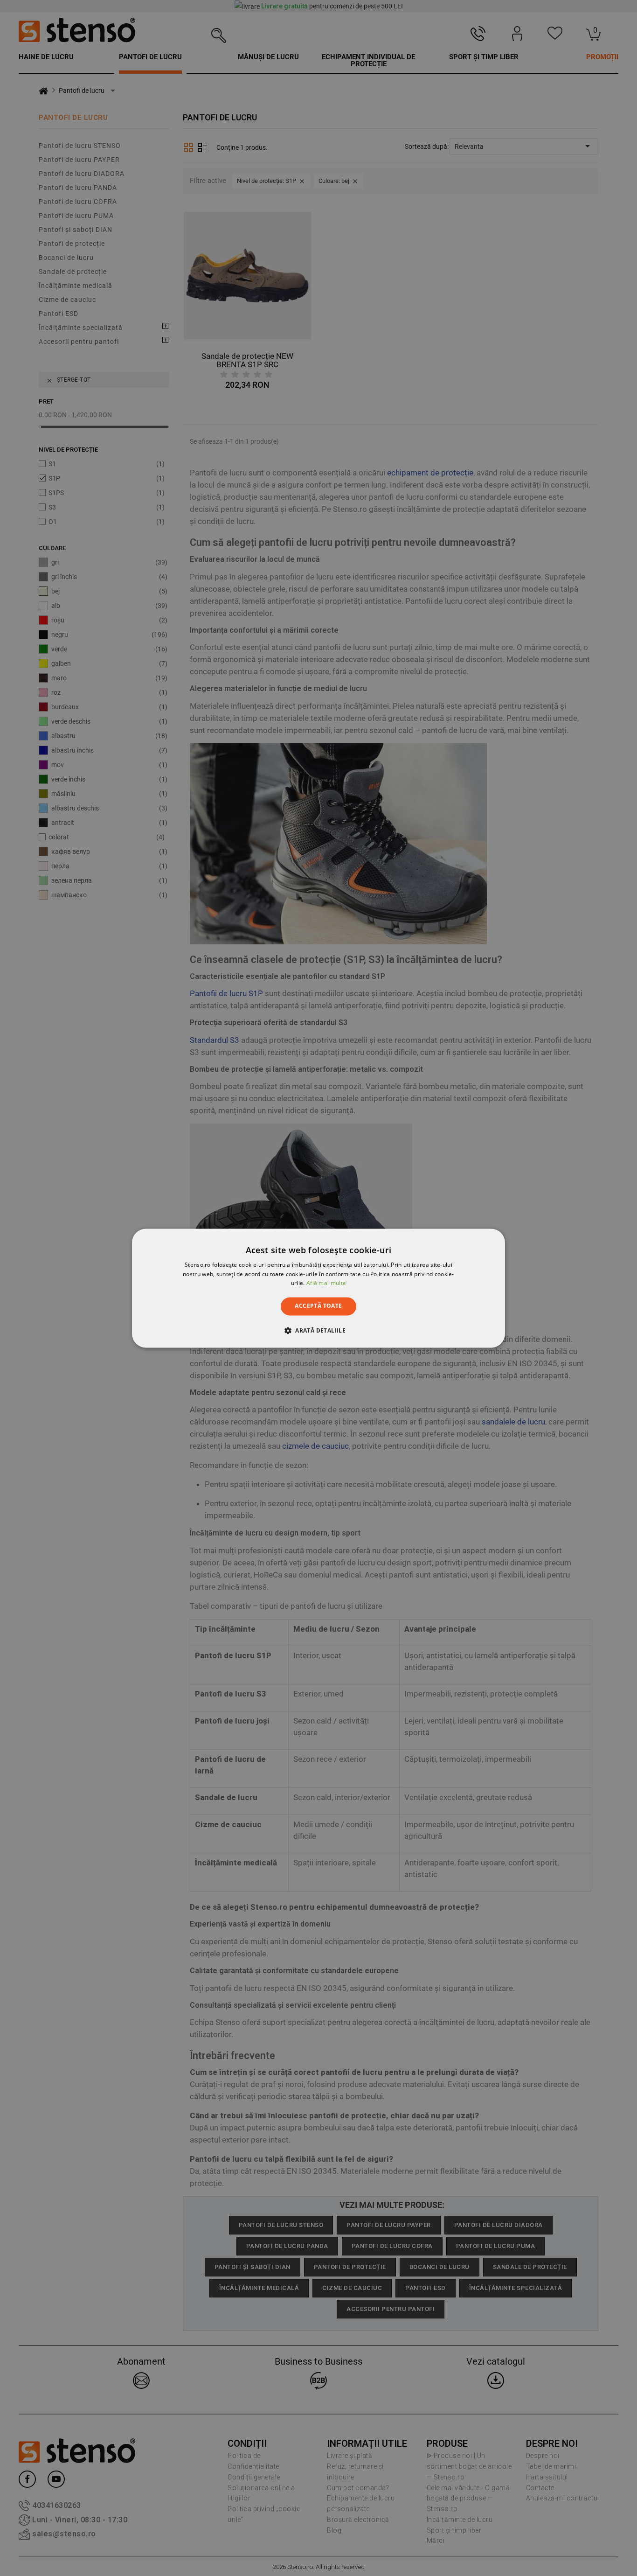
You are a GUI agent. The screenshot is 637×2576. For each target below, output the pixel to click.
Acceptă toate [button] (318, 1306)
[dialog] (318, 1288)
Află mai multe (326, 1283)
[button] (318, 1330)
